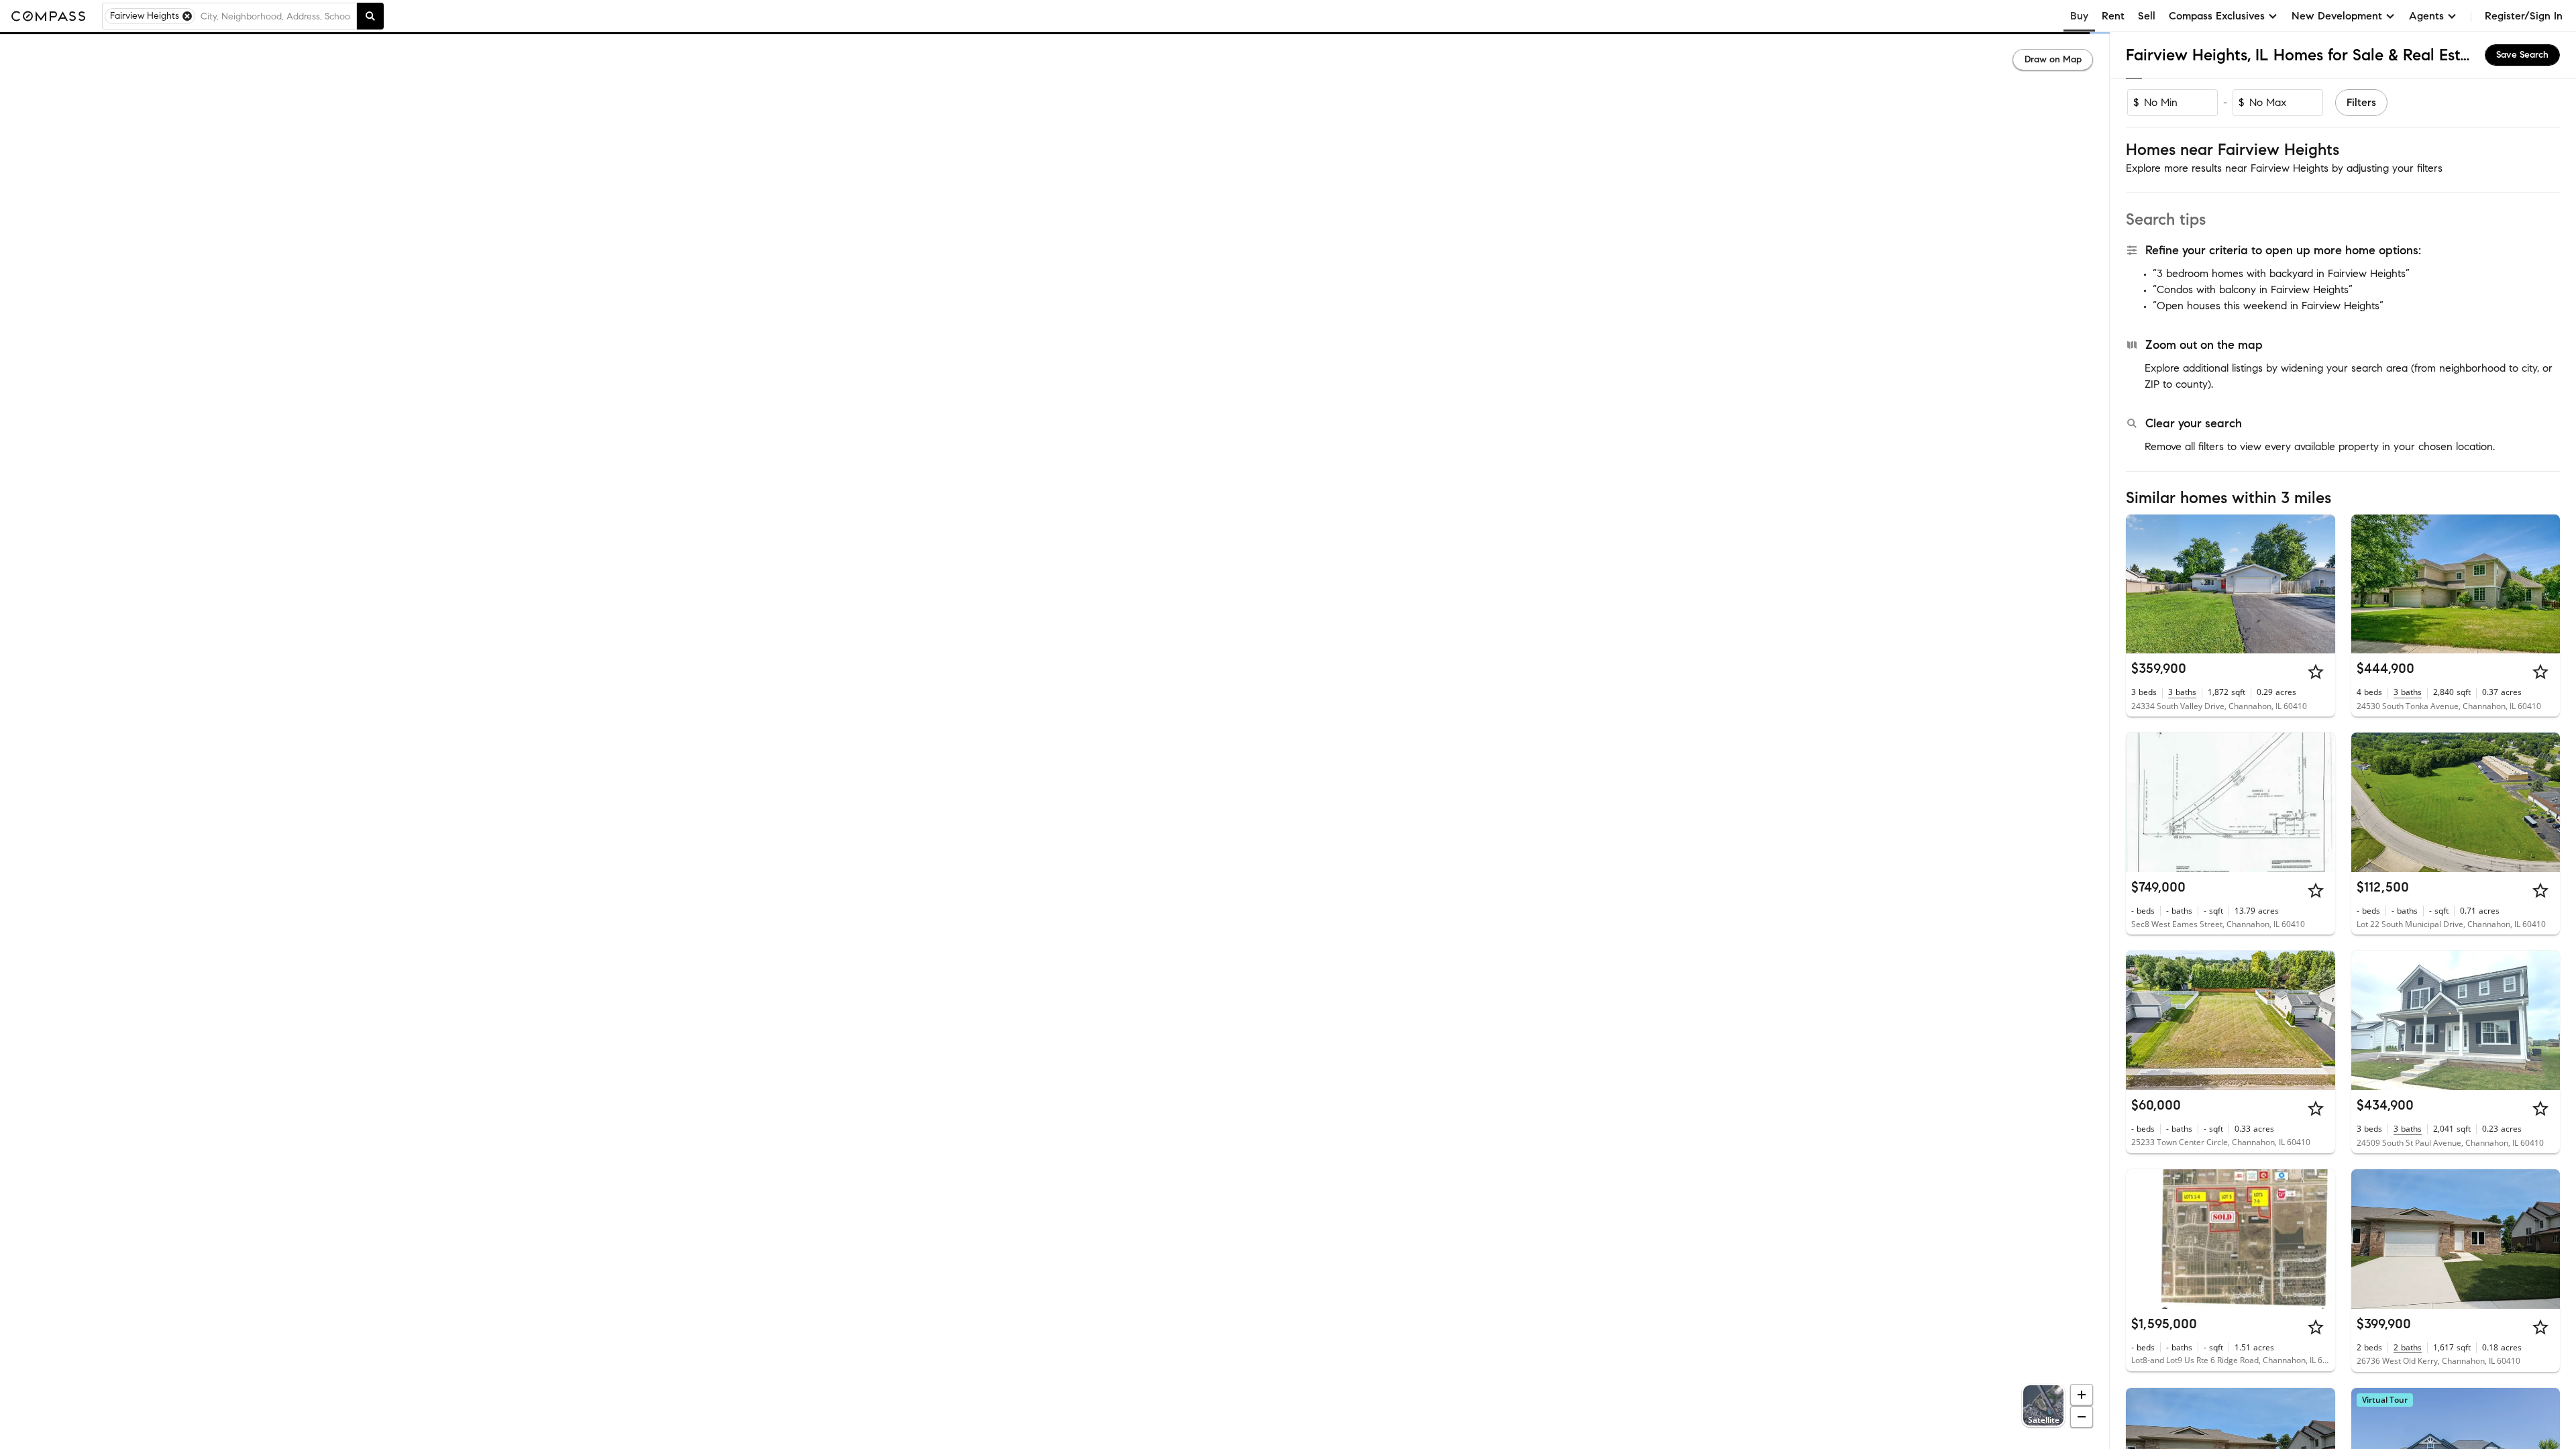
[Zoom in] (2082, 1395)
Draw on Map (2053, 59)
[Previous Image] (2142, 584)
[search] (370, 16)
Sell (2147, 16)
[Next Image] (2319, 584)
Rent (2113, 16)
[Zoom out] (2082, 1417)
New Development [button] (2337, 16)
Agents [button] (2426, 16)
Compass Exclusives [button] (2217, 16)
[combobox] (276, 16)
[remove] (187, 16)
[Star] (2316, 672)
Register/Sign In (2524, 16)
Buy (2079, 16)
